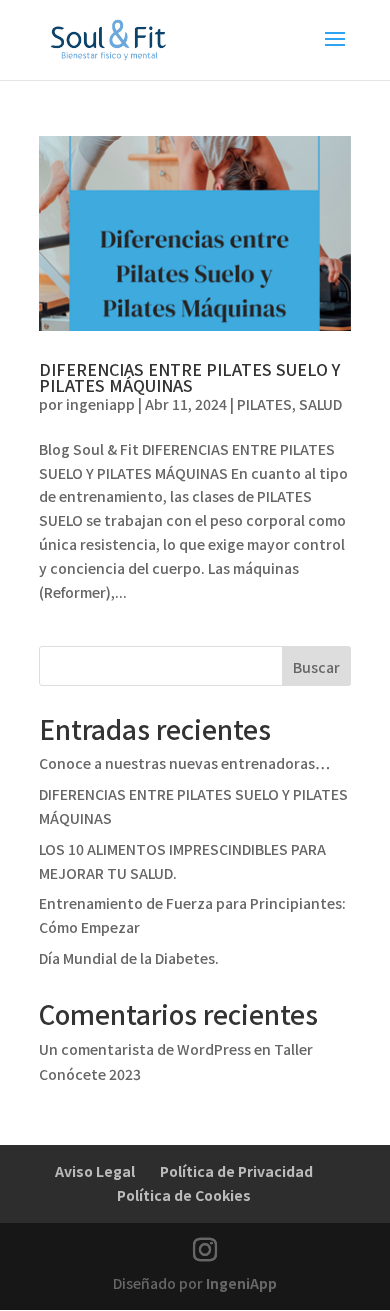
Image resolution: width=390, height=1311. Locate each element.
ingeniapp (100, 404)
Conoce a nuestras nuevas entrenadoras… (184, 763)
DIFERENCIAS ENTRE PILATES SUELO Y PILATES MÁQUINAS (189, 377)
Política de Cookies (184, 1195)
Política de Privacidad (236, 1171)
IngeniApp (241, 1283)
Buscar (316, 667)
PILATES (264, 404)
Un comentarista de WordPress (145, 1049)
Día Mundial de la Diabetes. (129, 958)
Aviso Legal (95, 1171)
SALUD (320, 404)
